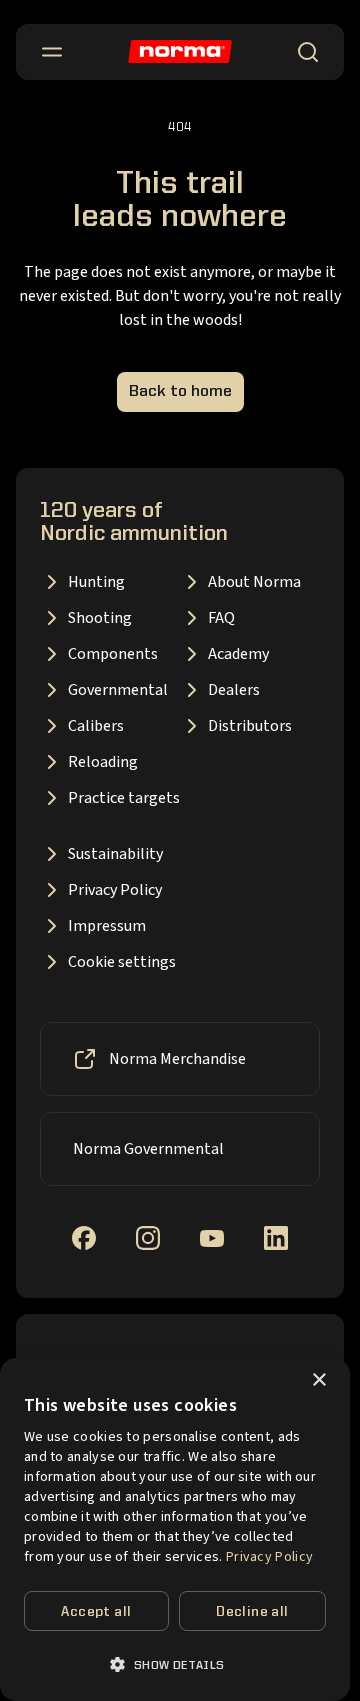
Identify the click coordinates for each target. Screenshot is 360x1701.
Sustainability (115, 854)
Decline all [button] (252, 1612)
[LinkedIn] (276, 1238)
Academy (238, 654)
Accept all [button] (96, 1612)
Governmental (118, 690)
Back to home (180, 392)
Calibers (96, 726)
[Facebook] (84, 1238)
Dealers (234, 690)
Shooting (100, 618)
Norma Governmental (148, 1149)
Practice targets (124, 798)
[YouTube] (212, 1238)
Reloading (103, 762)
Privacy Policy (115, 890)
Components (113, 654)
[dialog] (175, 1529)
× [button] (318, 1380)
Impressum (107, 926)
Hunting (96, 582)
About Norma (254, 582)
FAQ (221, 618)
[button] (175, 1664)
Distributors (250, 726)
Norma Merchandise (177, 1059)
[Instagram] (148, 1238)
